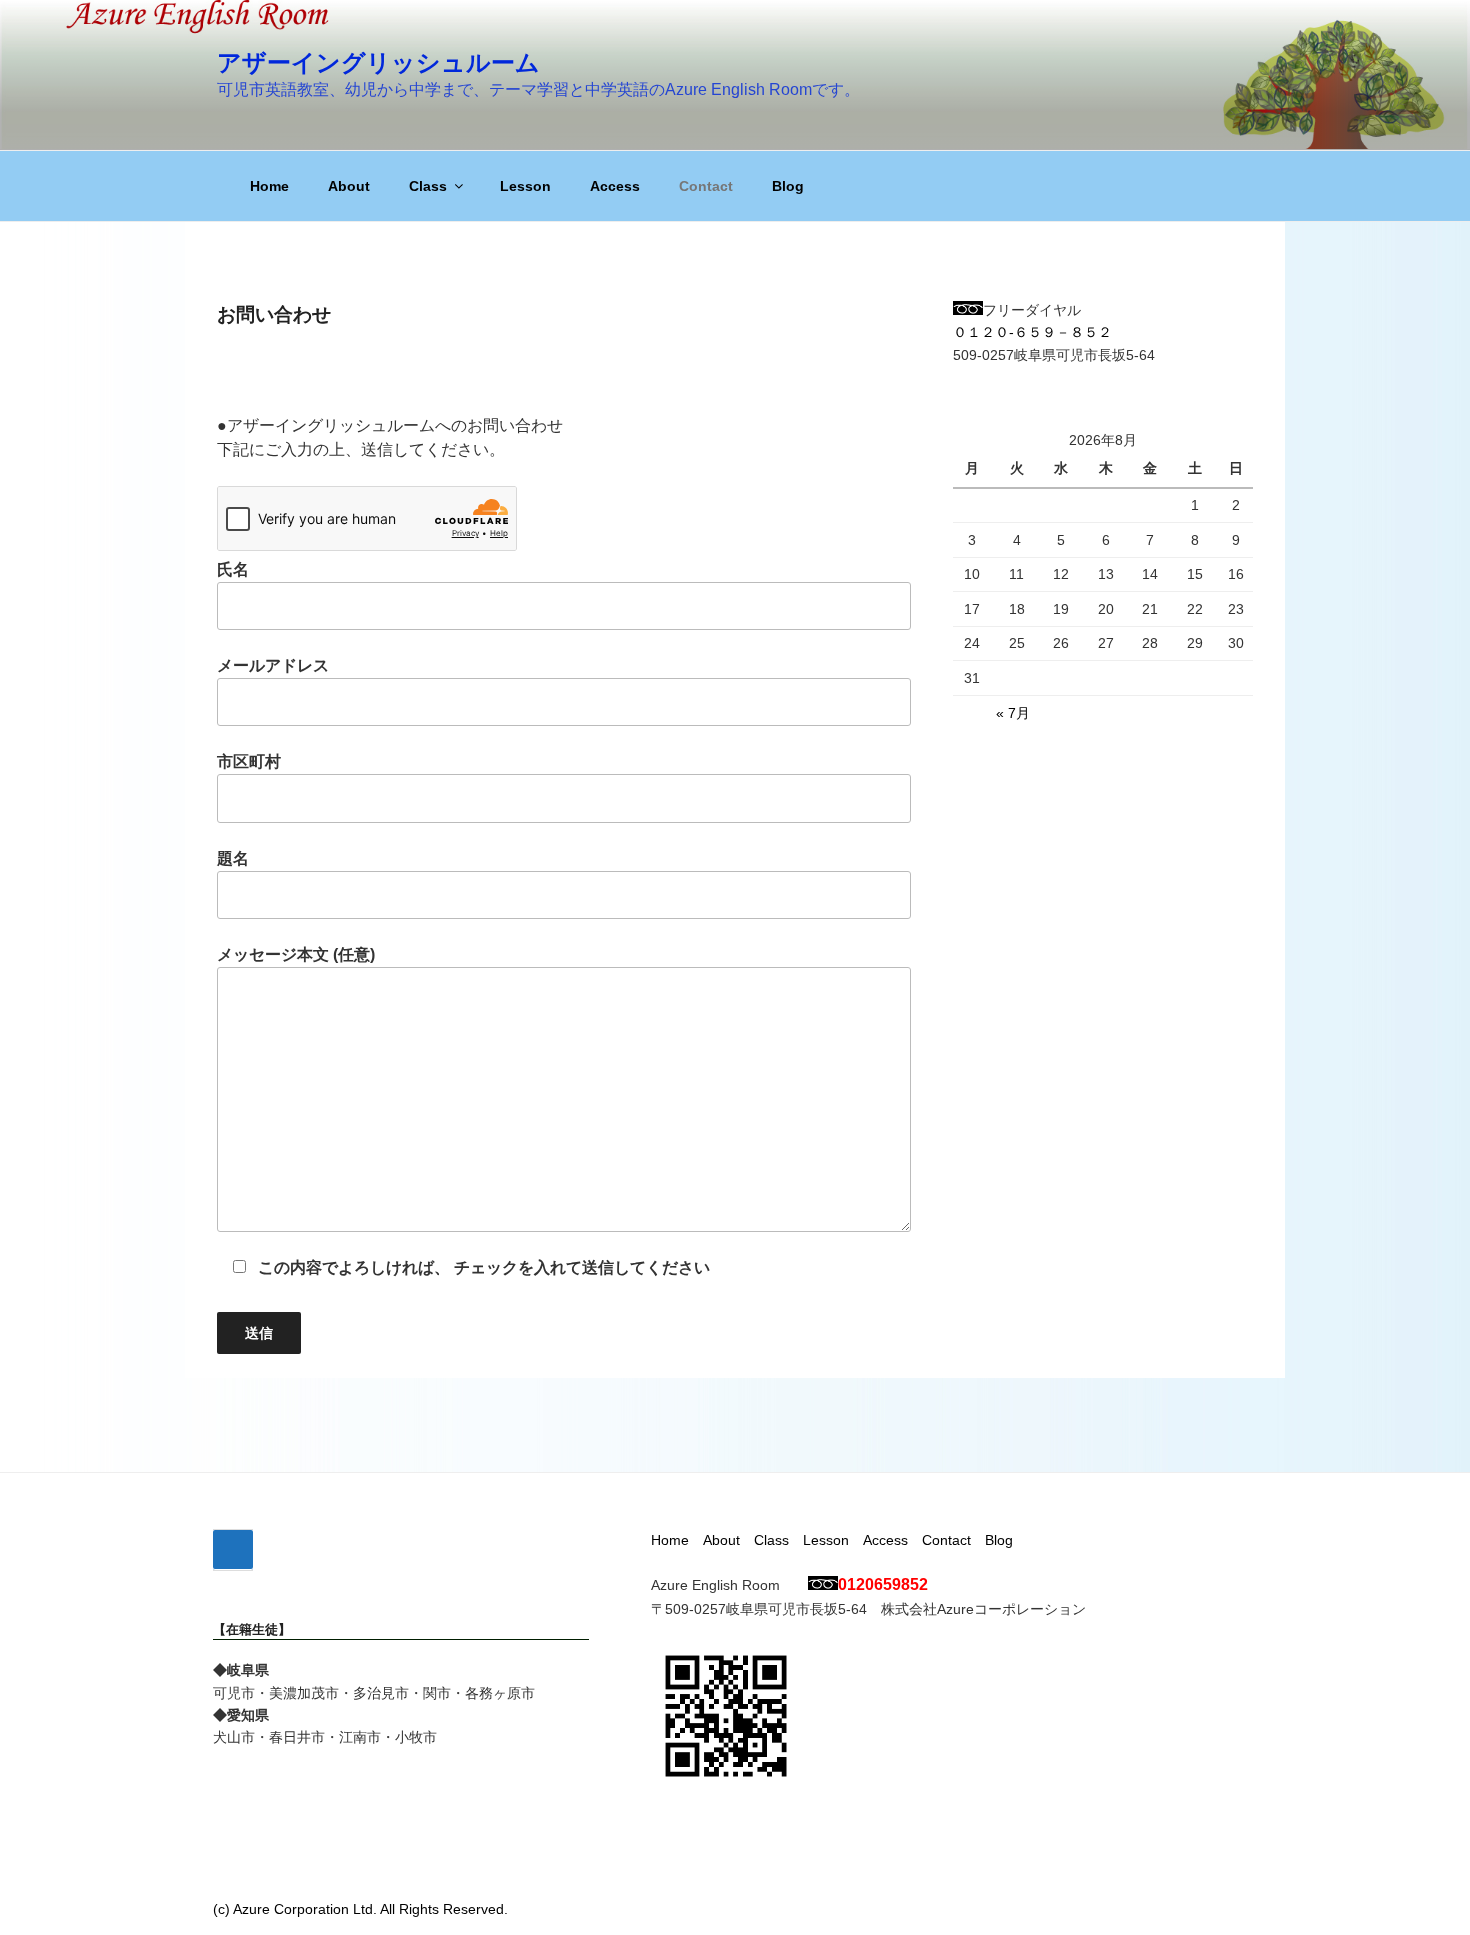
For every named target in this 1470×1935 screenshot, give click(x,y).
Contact (706, 186)
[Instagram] (233, 1550)
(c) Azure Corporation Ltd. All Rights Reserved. (360, 1909)
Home (269, 186)
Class (428, 186)
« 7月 (1013, 713)
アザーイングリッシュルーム (378, 62)
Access (615, 186)
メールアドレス (273, 665)
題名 (233, 858)
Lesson (525, 186)
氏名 (233, 569)
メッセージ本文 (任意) (296, 954)
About (349, 186)
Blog (788, 186)
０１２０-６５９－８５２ (1032, 332)
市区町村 (249, 761)
